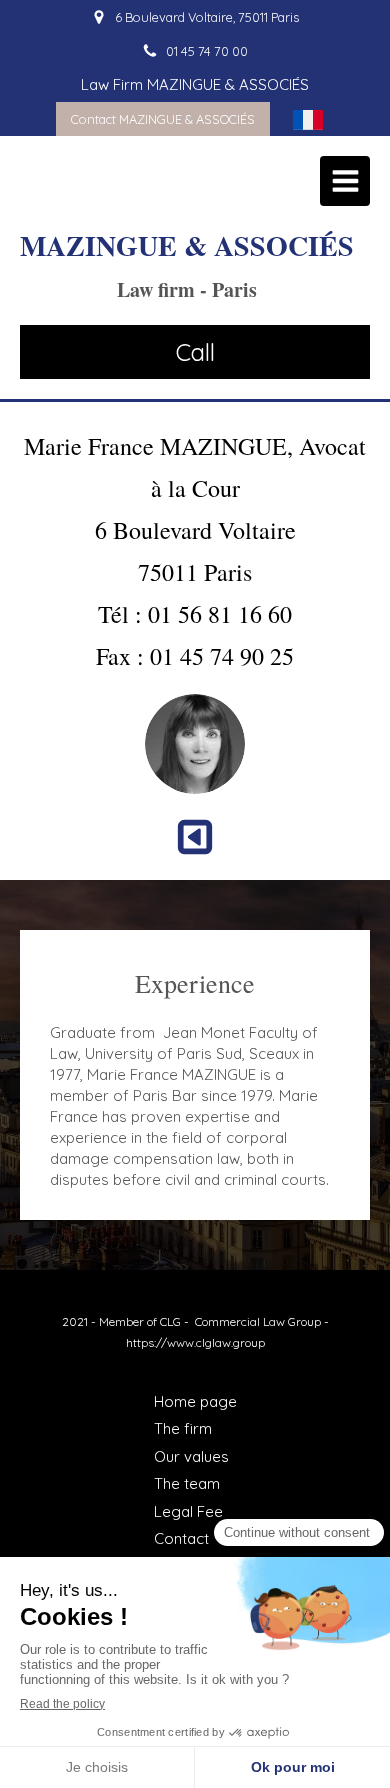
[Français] (308, 119)
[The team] (195, 831)
